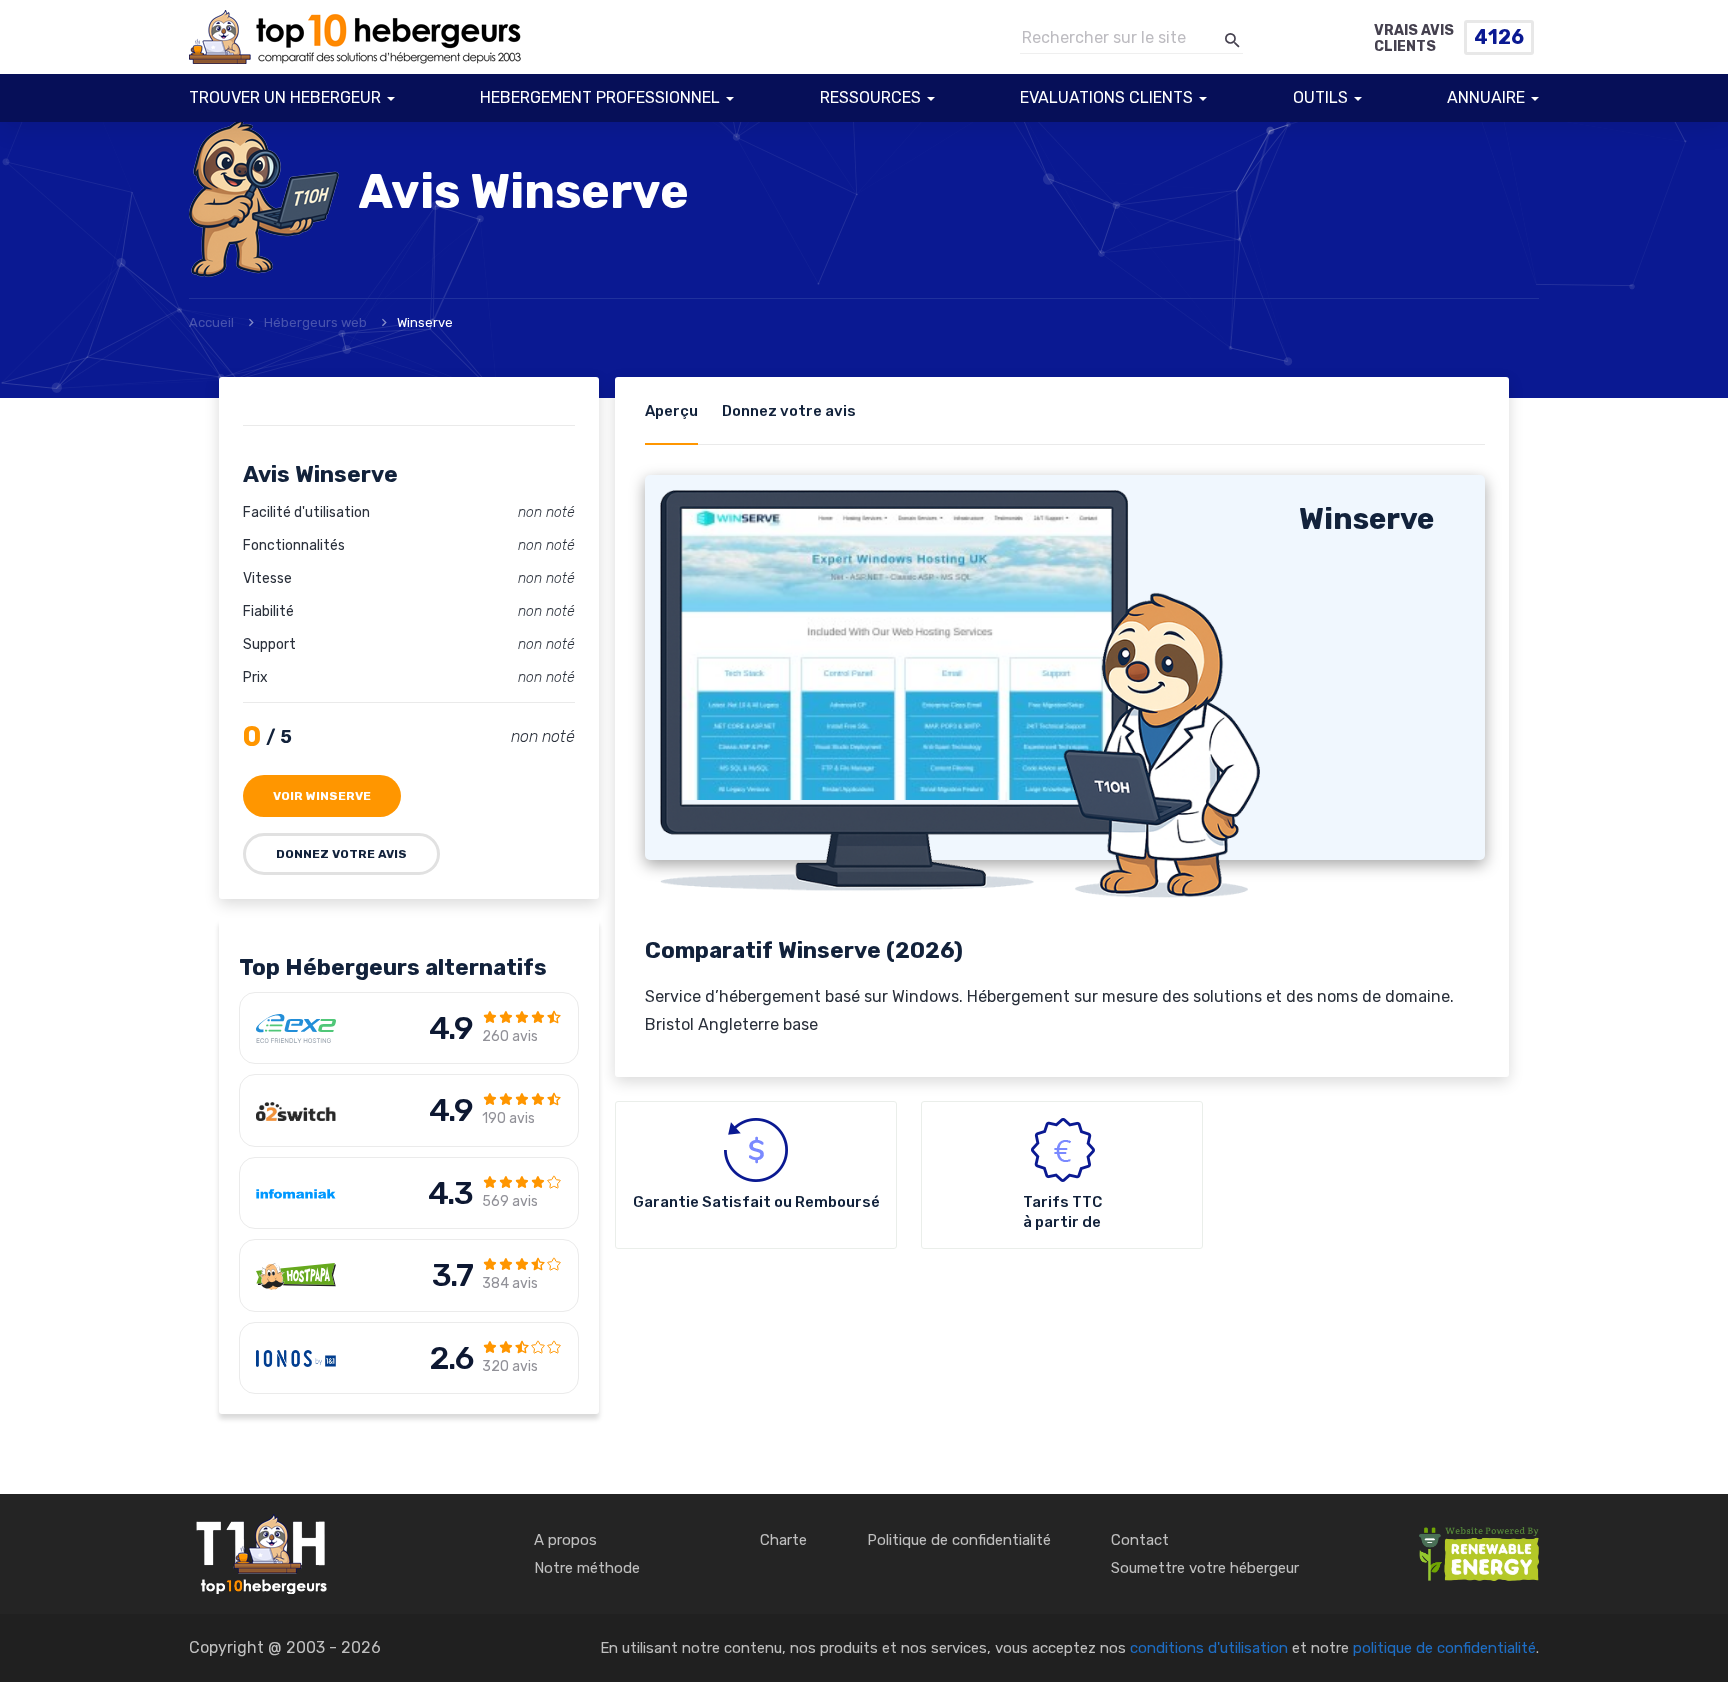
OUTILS (1320, 97)
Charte (783, 1540)
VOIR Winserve (322, 796)
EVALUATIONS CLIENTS (1106, 97)
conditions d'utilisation (1209, 1648)
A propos (565, 1540)
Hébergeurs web (315, 322)
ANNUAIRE (1486, 97)
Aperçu (671, 411)
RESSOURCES (870, 97)
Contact (1140, 1540)
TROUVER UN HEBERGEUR (285, 97)
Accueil (211, 322)
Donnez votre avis (341, 854)
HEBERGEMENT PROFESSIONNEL (600, 97)
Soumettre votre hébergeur (1205, 1568)
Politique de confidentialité (959, 1540)
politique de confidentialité (1444, 1648)
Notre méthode (587, 1568)
